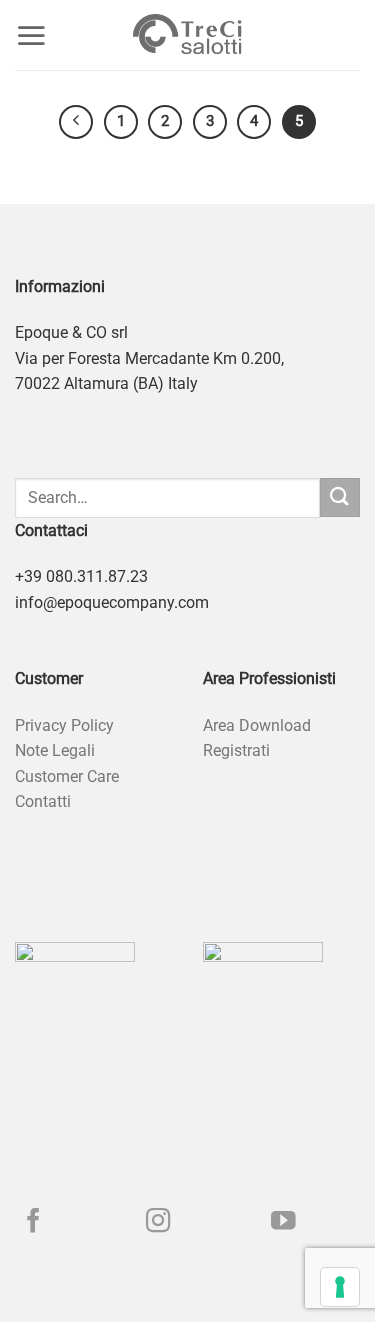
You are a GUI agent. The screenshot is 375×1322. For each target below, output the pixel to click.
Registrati (236, 750)
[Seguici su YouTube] (283, 1222)
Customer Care (67, 776)
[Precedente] (76, 122)
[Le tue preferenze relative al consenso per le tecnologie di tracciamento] (340, 1287)
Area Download (257, 725)
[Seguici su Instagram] (158, 1222)
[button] (31, 35)
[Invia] (340, 497)
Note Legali (55, 750)
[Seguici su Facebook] (33, 1222)
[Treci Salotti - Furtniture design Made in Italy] (188, 35)
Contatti (43, 801)
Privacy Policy (64, 725)
